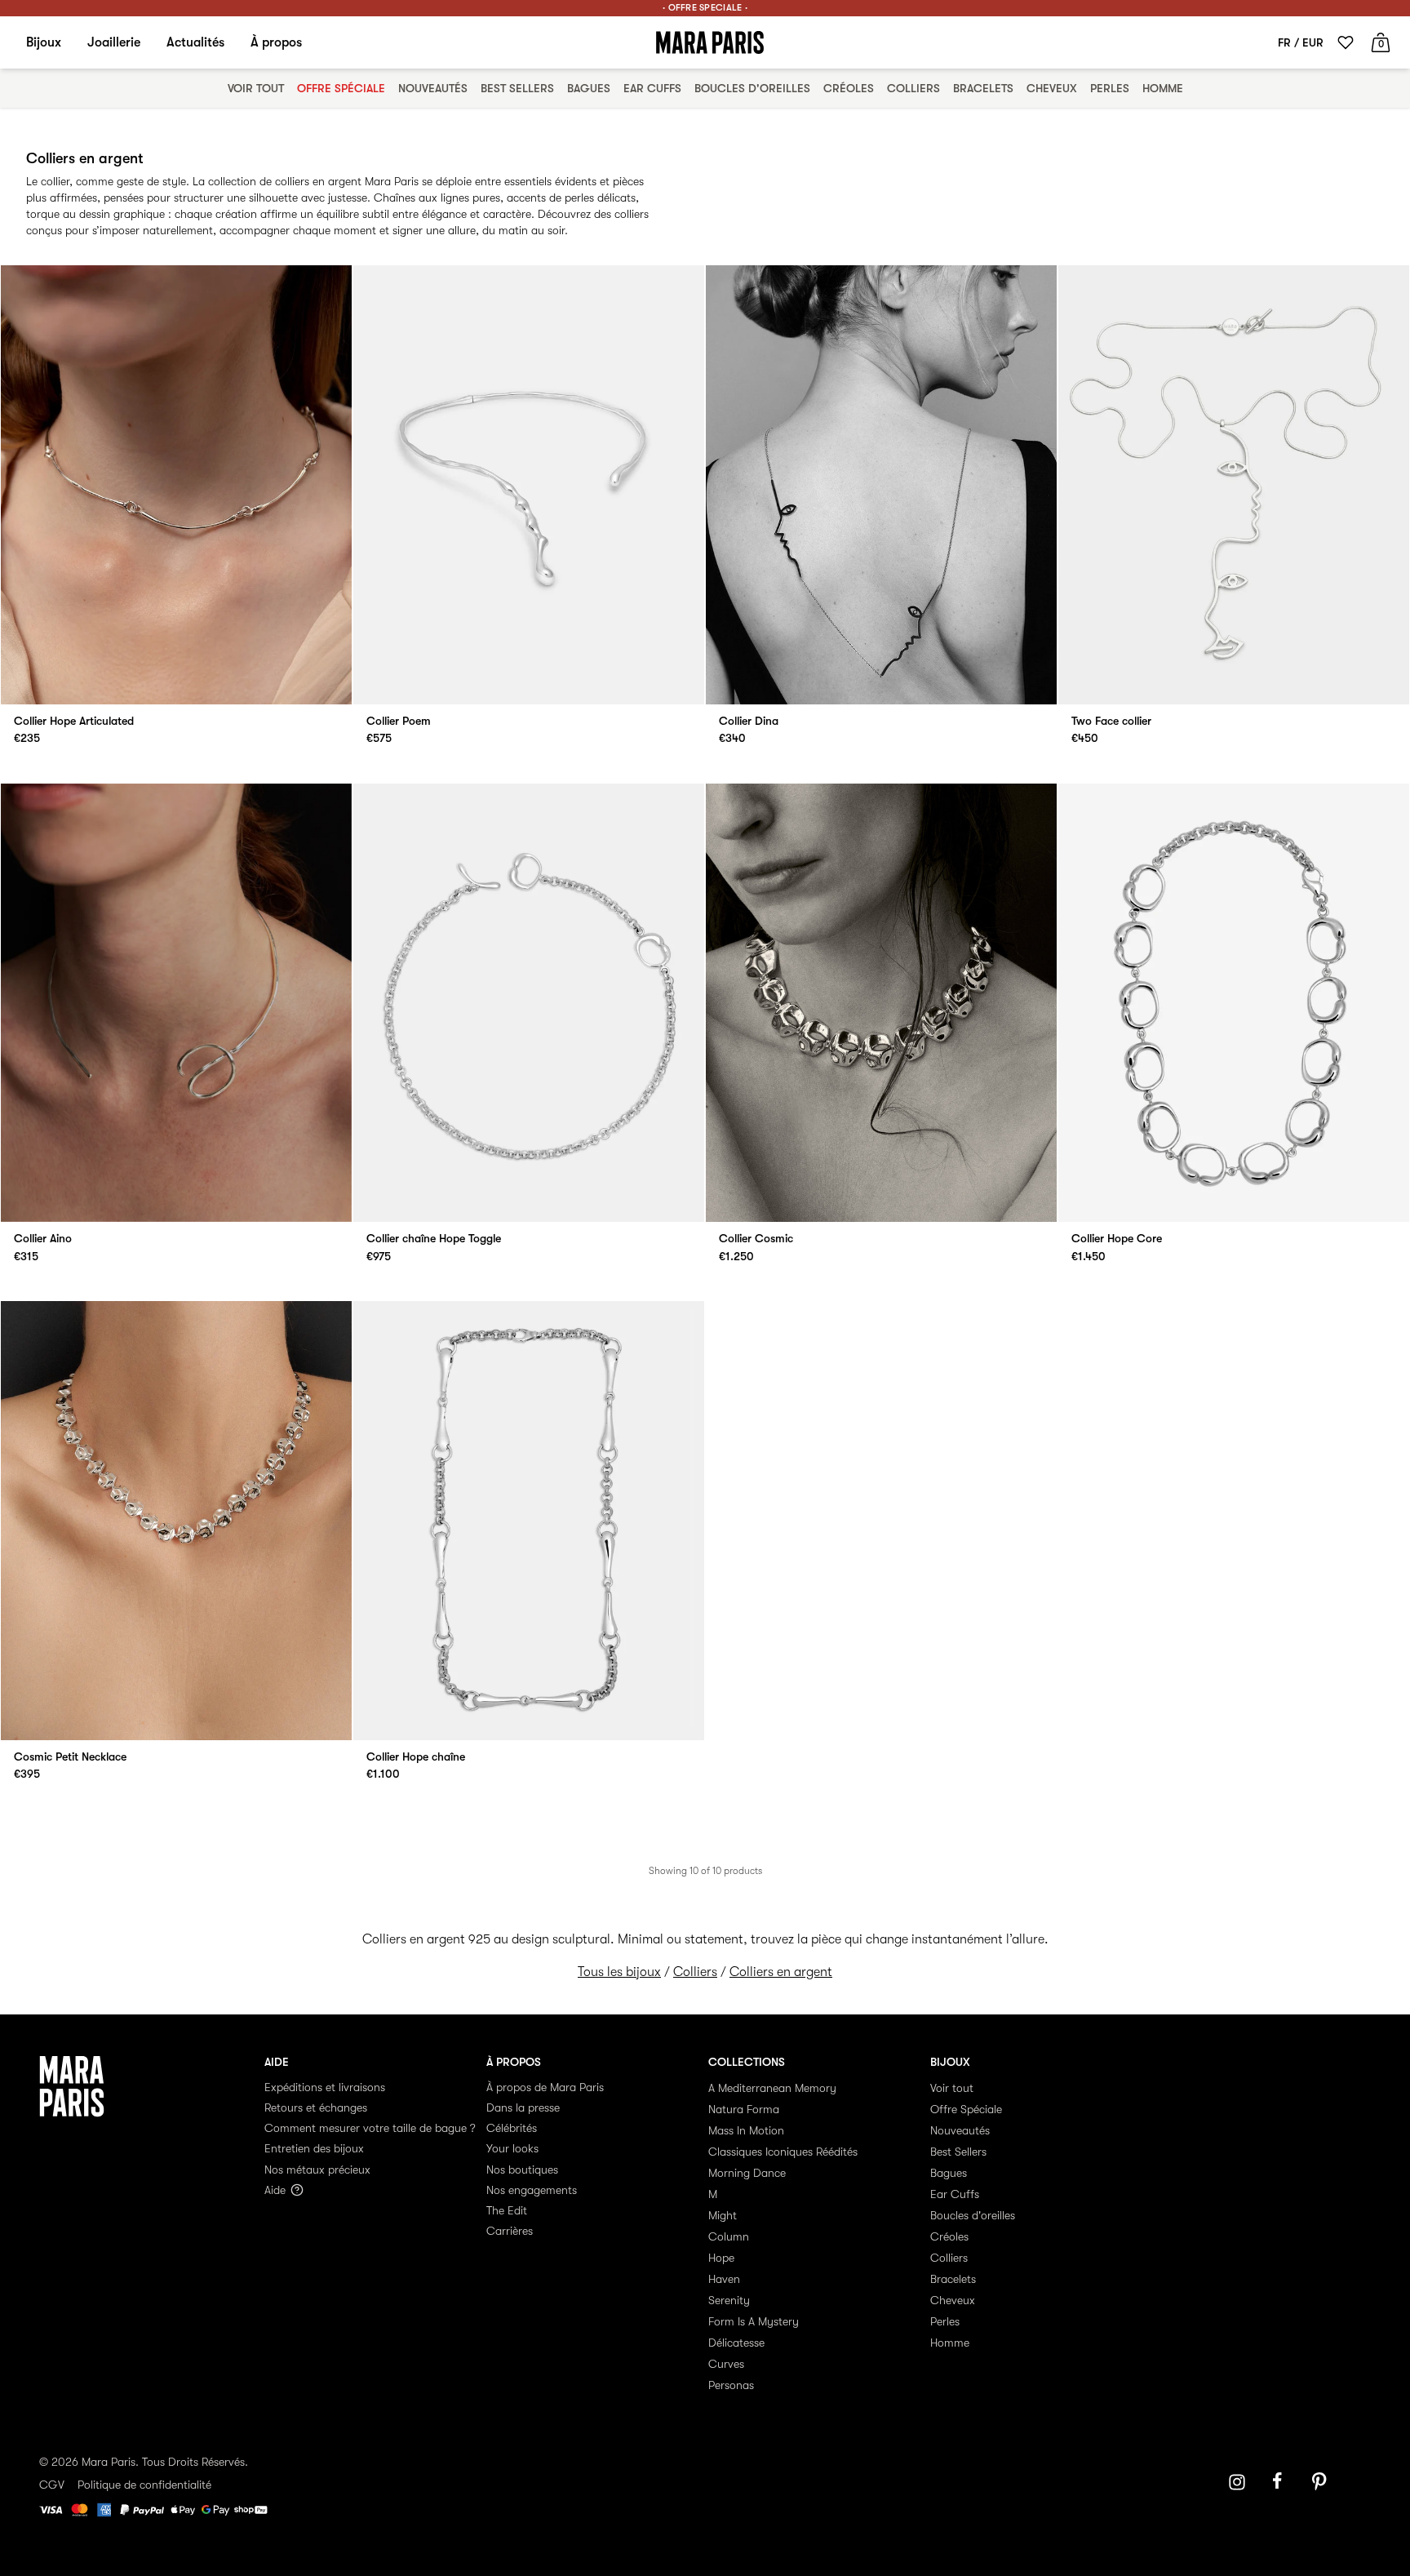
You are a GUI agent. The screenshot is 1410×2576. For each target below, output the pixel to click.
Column (729, 2236)
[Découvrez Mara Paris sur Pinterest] (1322, 2482)
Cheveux (1052, 88)
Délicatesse (736, 2343)
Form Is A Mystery (754, 2321)
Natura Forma (744, 2109)
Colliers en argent (781, 1972)
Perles (1110, 88)
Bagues (589, 88)
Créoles (849, 88)
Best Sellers (517, 88)
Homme (1163, 88)
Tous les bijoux (619, 1972)
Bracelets (983, 88)
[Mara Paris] (710, 42)
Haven (724, 2279)
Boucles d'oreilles (752, 88)
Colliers (913, 88)
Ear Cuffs (652, 88)
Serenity (729, 2300)
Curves (726, 2364)
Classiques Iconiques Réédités (783, 2152)
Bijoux (44, 42)
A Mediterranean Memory (772, 2088)
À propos (276, 42)
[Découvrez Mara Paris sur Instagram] (1237, 2482)
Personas (731, 2385)
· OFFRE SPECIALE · (705, 8)
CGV (52, 2485)
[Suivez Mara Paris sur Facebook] (1283, 2482)
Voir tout (256, 88)
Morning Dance (747, 2173)
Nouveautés (433, 88)
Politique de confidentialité (144, 2485)
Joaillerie (114, 42)
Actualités (195, 42)
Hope (721, 2258)
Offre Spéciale (341, 88)
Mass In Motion (746, 2130)
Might (723, 2215)
